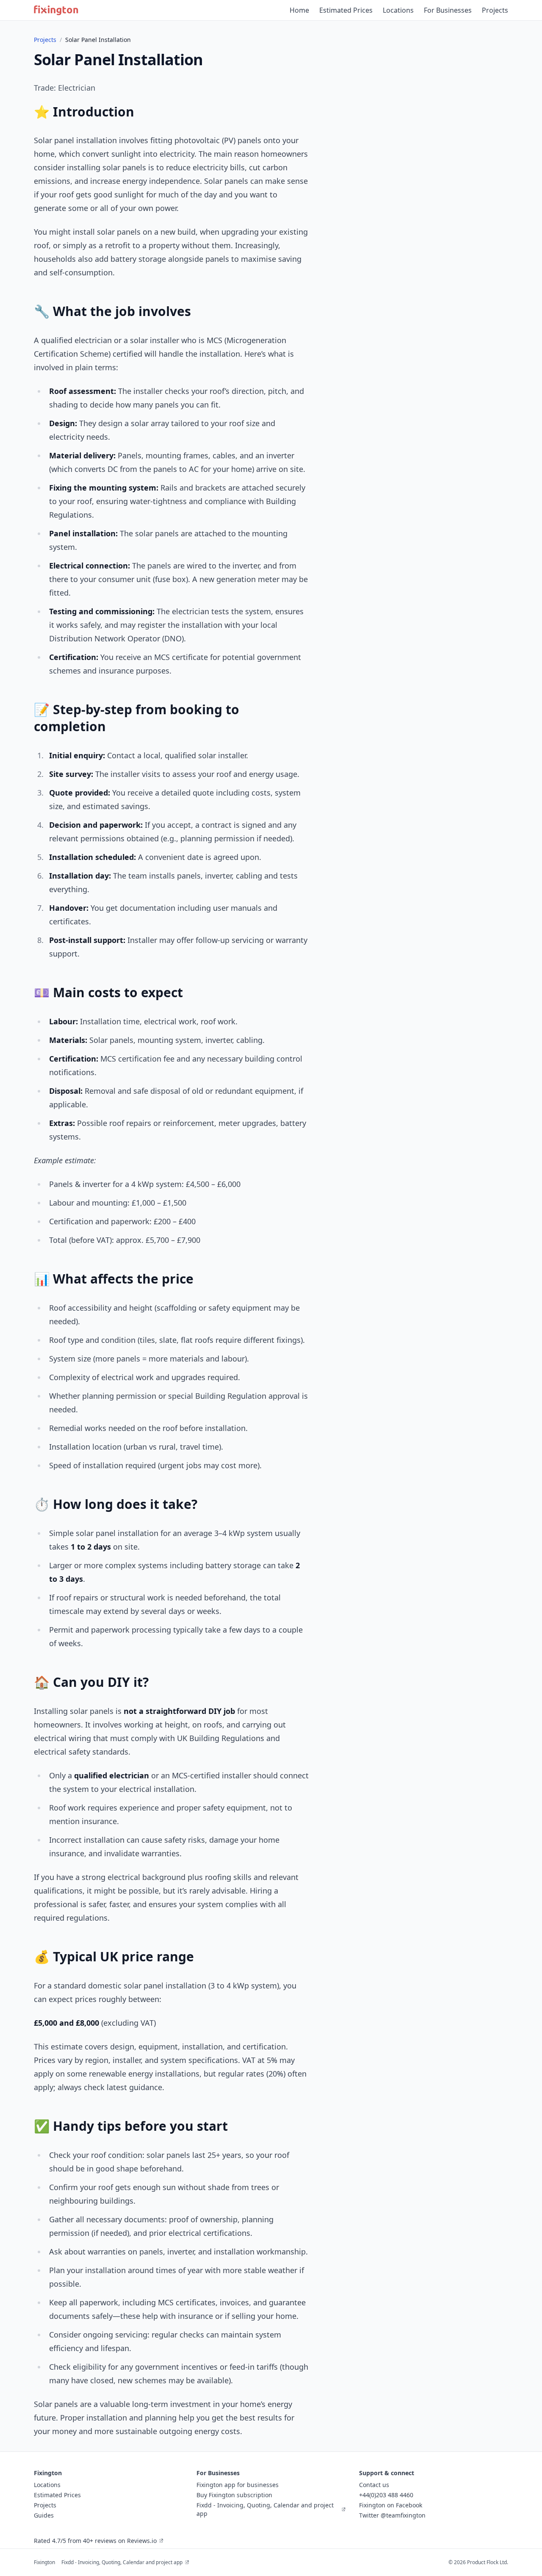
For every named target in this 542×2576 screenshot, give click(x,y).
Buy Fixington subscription (234, 2495)
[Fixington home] (56, 10)
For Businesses (448, 10)
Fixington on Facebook (391, 2505)
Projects (495, 10)
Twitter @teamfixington (392, 2515)
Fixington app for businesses (238, 2485)
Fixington (44, 2562)
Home (299, 10)
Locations (398, 10)
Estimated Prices (346, 10)
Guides (44, 2515)
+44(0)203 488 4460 (386, 2495)
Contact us (374, 2485)
